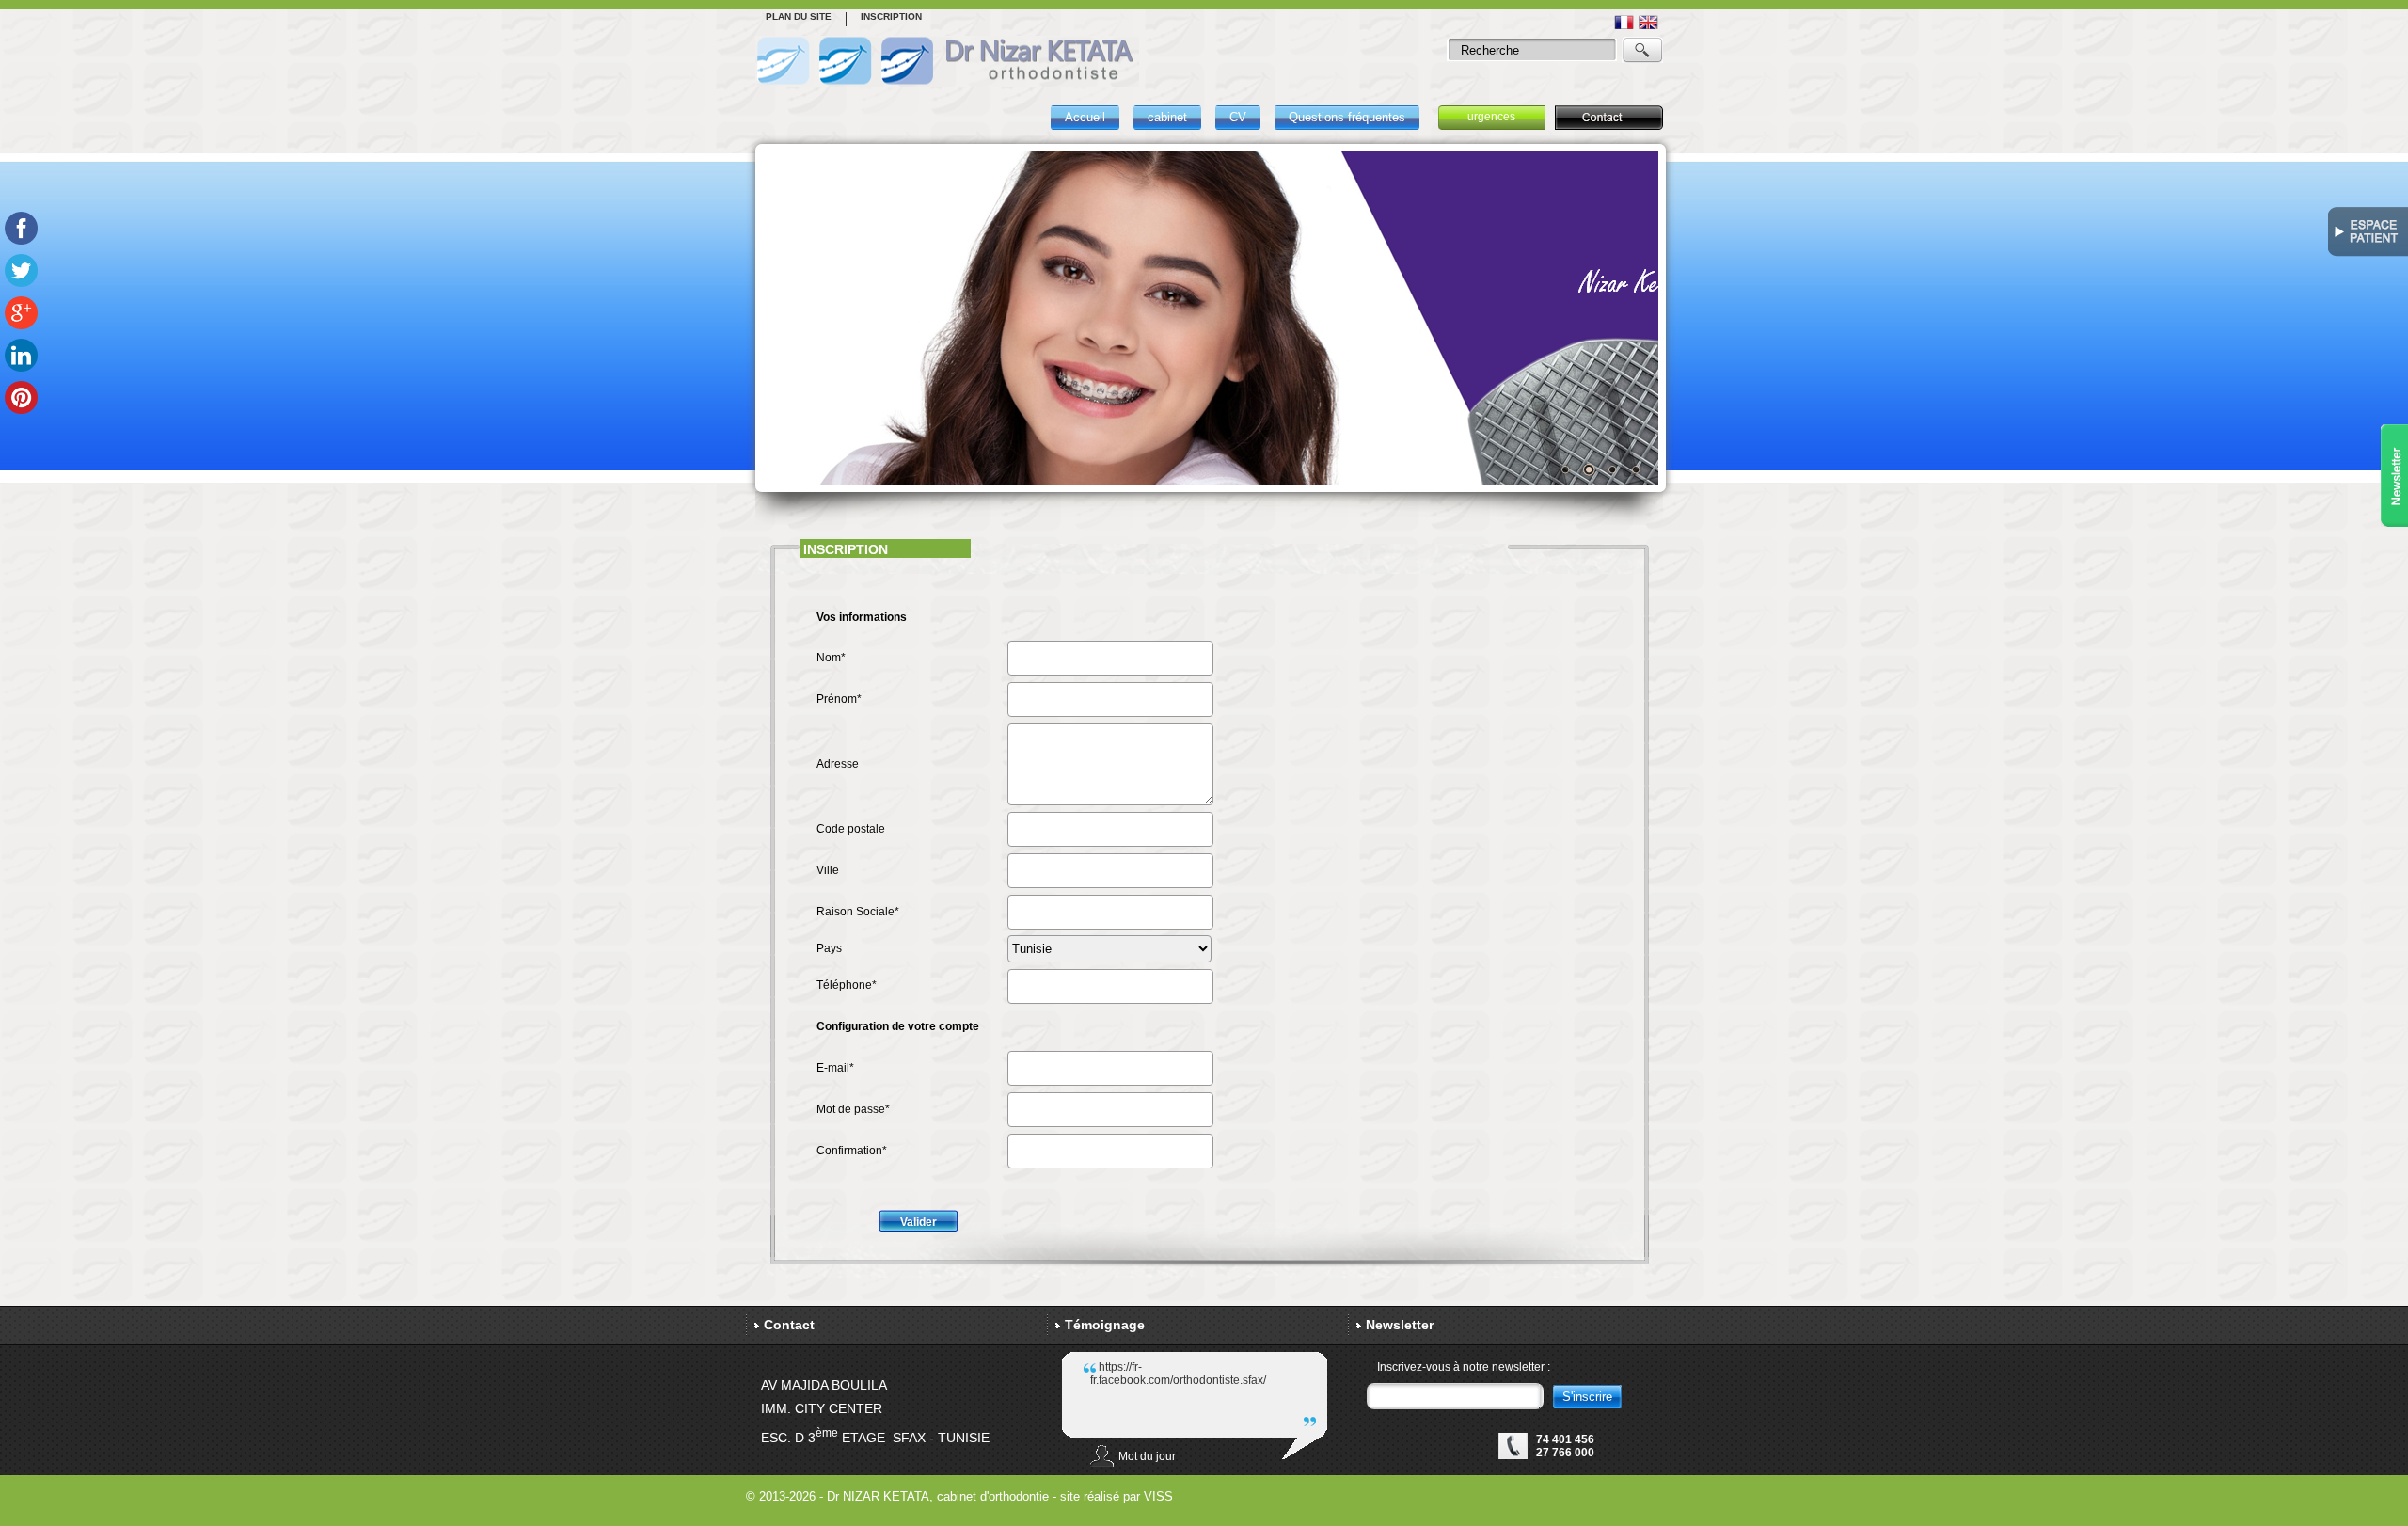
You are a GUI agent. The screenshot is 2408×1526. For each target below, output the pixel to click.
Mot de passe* (853, 1109)
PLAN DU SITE (799, 16)
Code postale (851, 829)
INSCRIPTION (891, 16)
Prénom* (839, 699)
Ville (828, 870)
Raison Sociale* (858, 912)
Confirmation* (852, 1151)
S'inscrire (1587, 1397)
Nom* (831, 658)
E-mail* (835, 1068)
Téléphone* (847, 985)
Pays (829, 948)
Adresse (838, 764)
